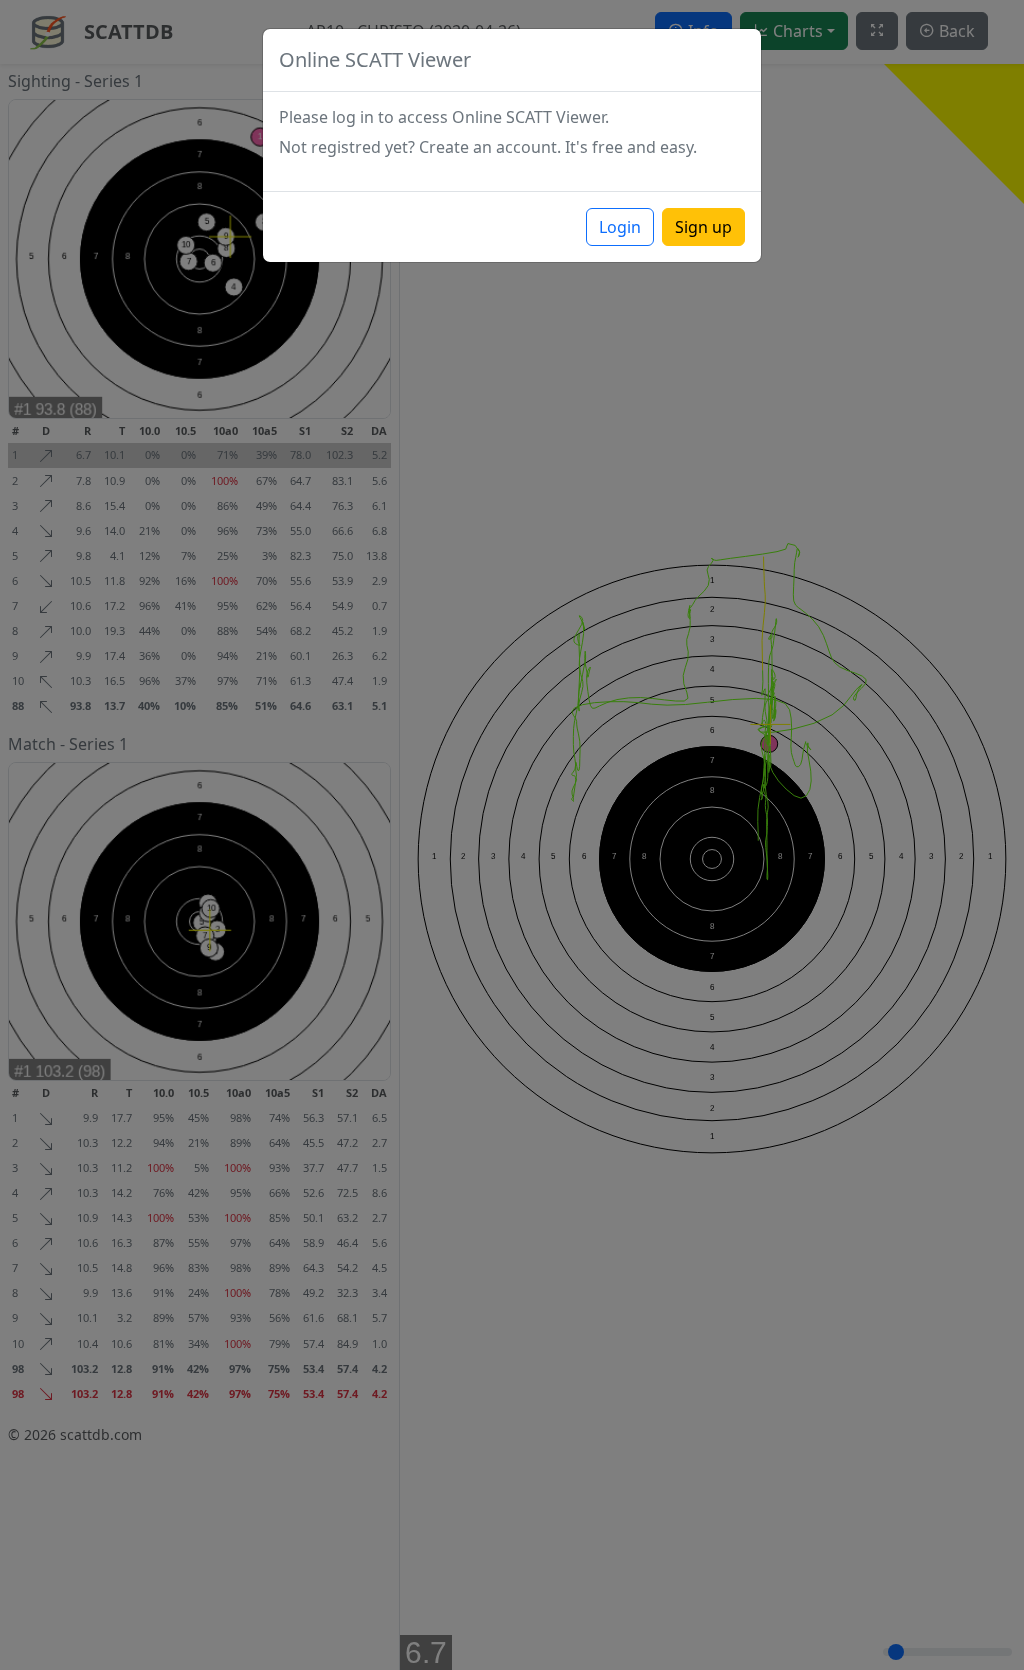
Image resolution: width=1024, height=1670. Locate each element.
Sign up (703, 227)
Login (620, 227)
